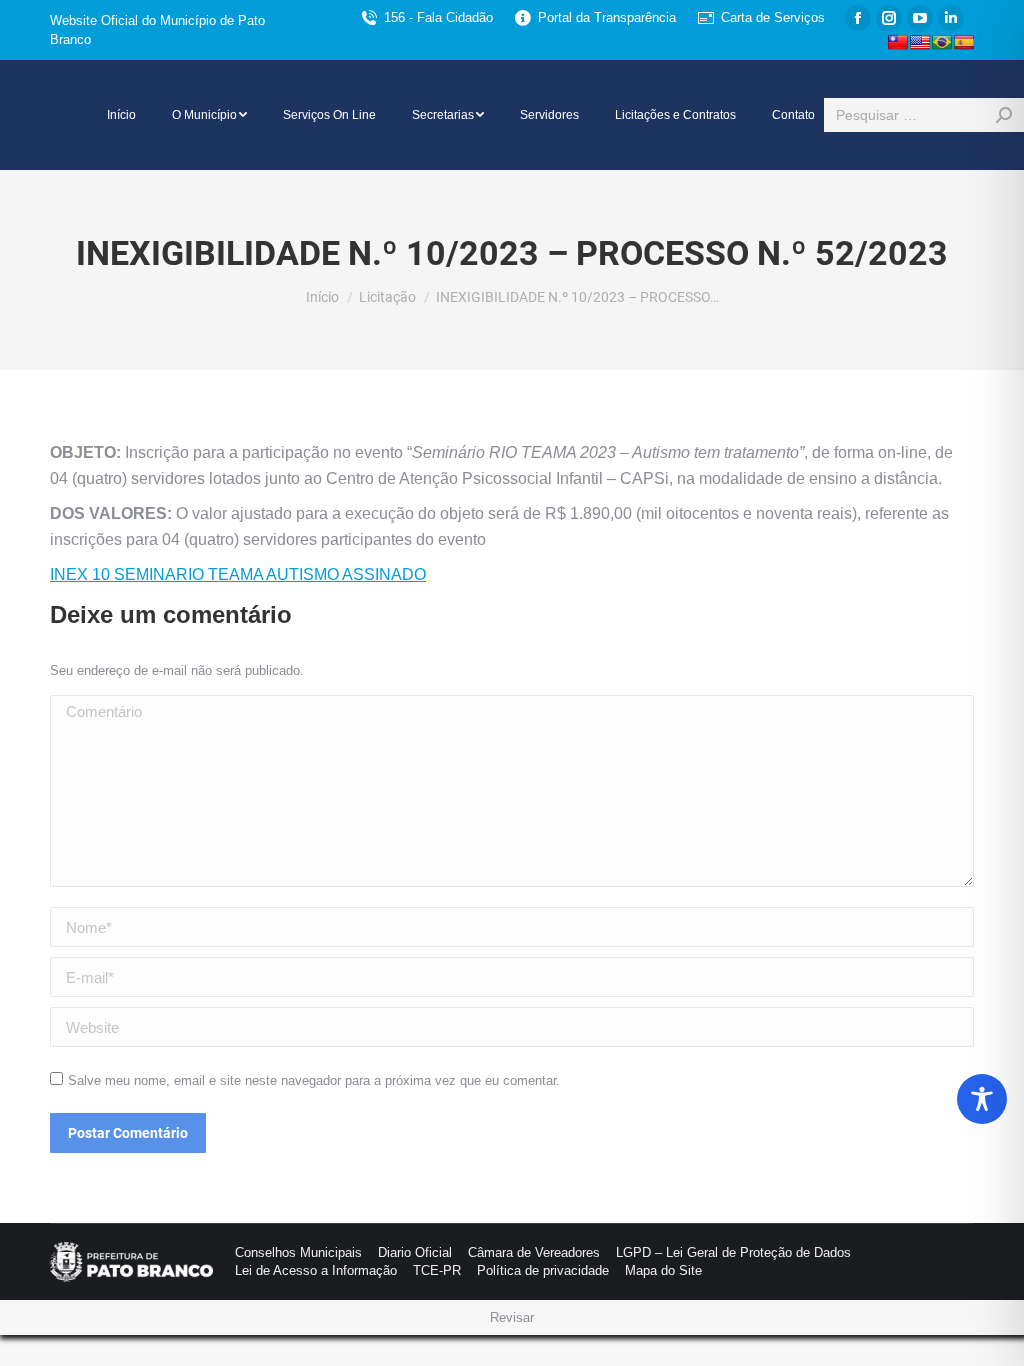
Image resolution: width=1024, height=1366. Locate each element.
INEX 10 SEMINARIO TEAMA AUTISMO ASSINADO (238, 574)
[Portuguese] (942, 42)
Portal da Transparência (607, 17)
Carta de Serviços (773, 17)
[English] (920, 42)
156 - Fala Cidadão (438, 17)
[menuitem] (121, 115)
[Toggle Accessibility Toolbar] (982, 1099)
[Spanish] (964, 42)
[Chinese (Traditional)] (898, 42)
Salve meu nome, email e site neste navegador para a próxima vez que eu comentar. (314, 1080)
